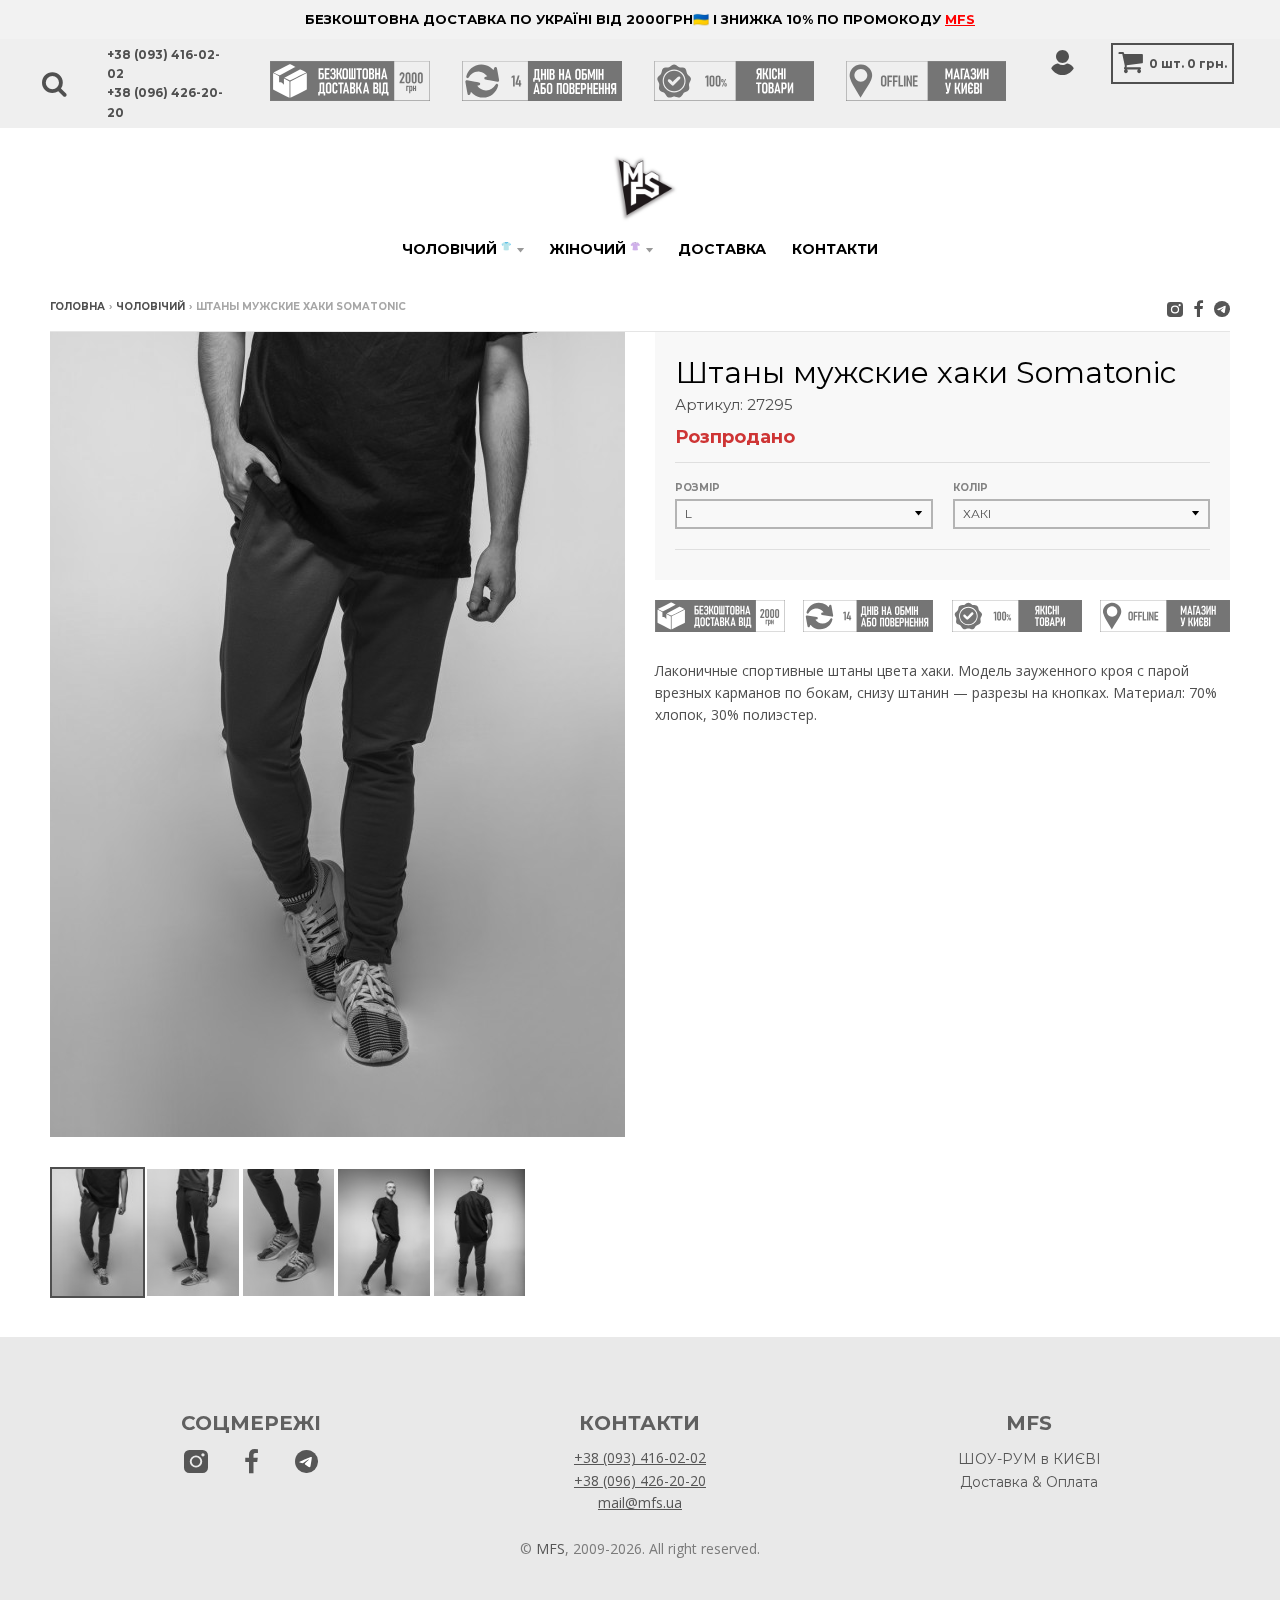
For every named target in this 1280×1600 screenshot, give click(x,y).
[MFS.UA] (1222, 308)
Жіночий (594, 249)
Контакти (835, 249)
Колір (970, 487)
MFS (960, 19)
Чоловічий (456, 249)
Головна (77, 306)
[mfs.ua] (1175, 308)
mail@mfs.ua (640, 1502)
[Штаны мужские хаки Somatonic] (97, 1232)
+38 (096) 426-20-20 (640, 1480)
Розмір (697, 487)
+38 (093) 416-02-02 (640, 1457)
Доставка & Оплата (1029, 1482)
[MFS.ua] (1198, 308)
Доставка (722, 249)
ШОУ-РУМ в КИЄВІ (1029, 1459)
